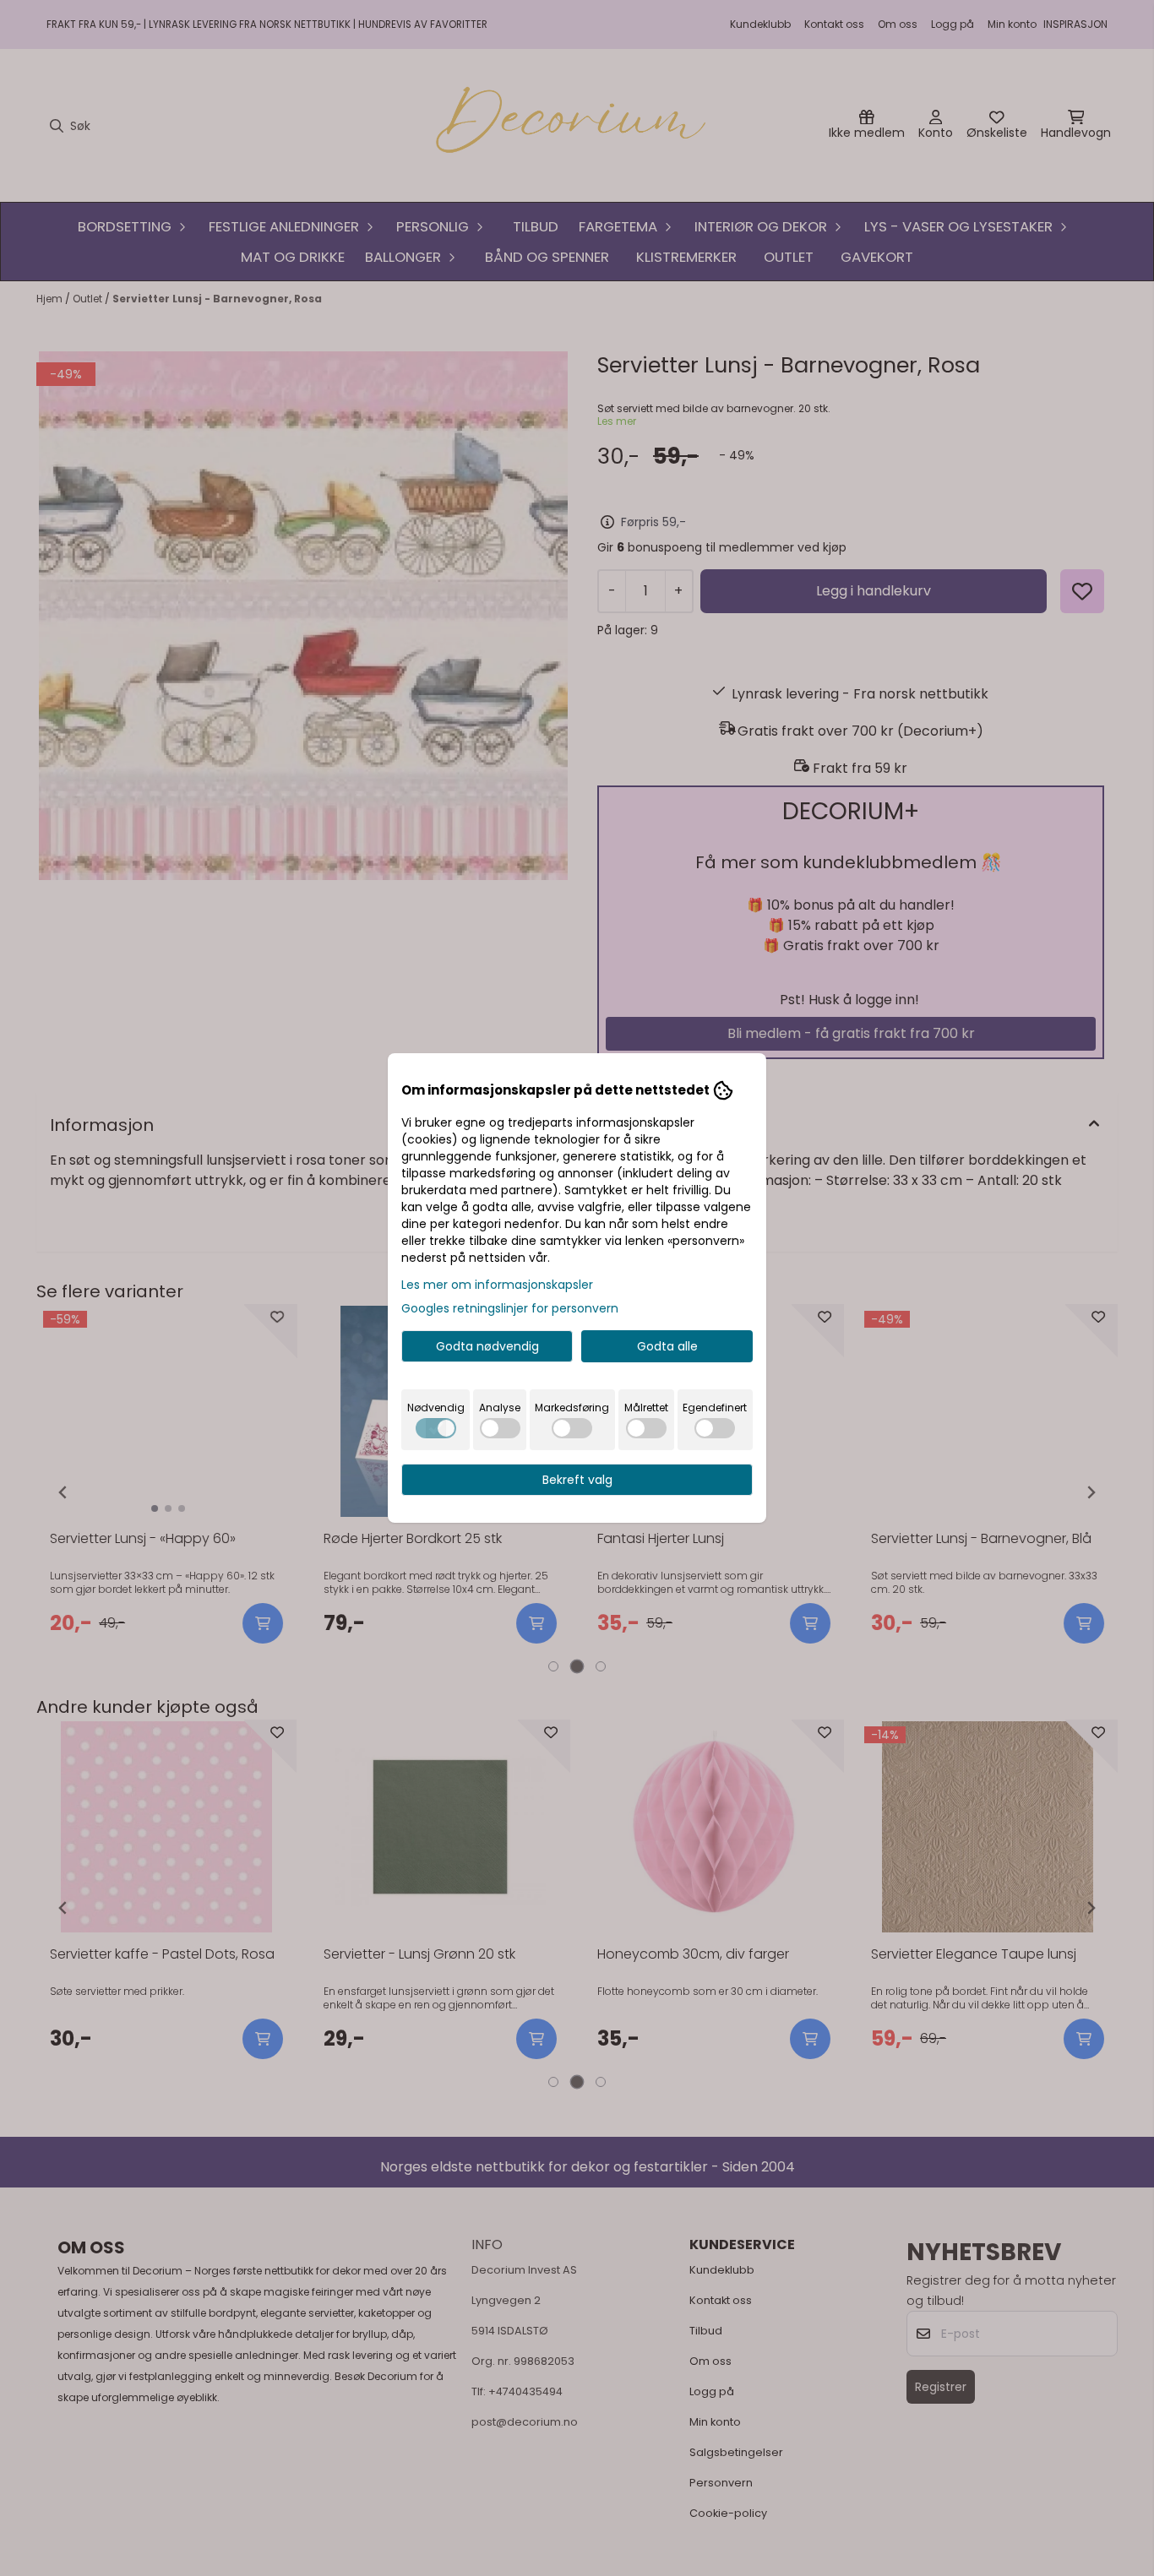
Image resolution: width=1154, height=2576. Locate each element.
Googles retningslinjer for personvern (510, 1308)
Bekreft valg (577, 1480)
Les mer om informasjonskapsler (497, 1285)
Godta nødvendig (487, 1346)
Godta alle (667, 1346)
